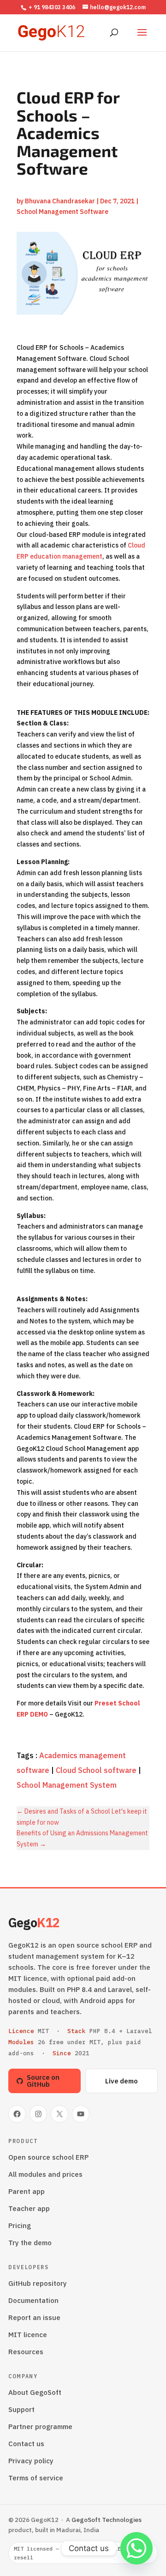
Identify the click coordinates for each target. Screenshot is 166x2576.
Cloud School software (96, 1770)
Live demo (122, 2081)
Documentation (33, 2300)
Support (21, 2409)
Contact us (26, 2444)
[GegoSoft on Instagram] (38, 2114)
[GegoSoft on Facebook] (17, 2114)
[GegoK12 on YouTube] (81, 2114)
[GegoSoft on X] (59, 2114)
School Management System (67, 1785)
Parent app (27, 2191)
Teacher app (29, 2208)
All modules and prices (45, 2174)
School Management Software (62, 212)
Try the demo (30, 2243)
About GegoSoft (35, 2392)
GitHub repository (38, 2283)
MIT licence (28, 2335)
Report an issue (34, 2317)
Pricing (20, 2226)
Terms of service (36, 2478)
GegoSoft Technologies (107, 2520)
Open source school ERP (48, 2157)
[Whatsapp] (136, 2548)
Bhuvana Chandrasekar (60, 201)
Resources (26, 2352)
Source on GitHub (43, 2081)
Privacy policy (31, 2461)
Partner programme (40, 2427)
